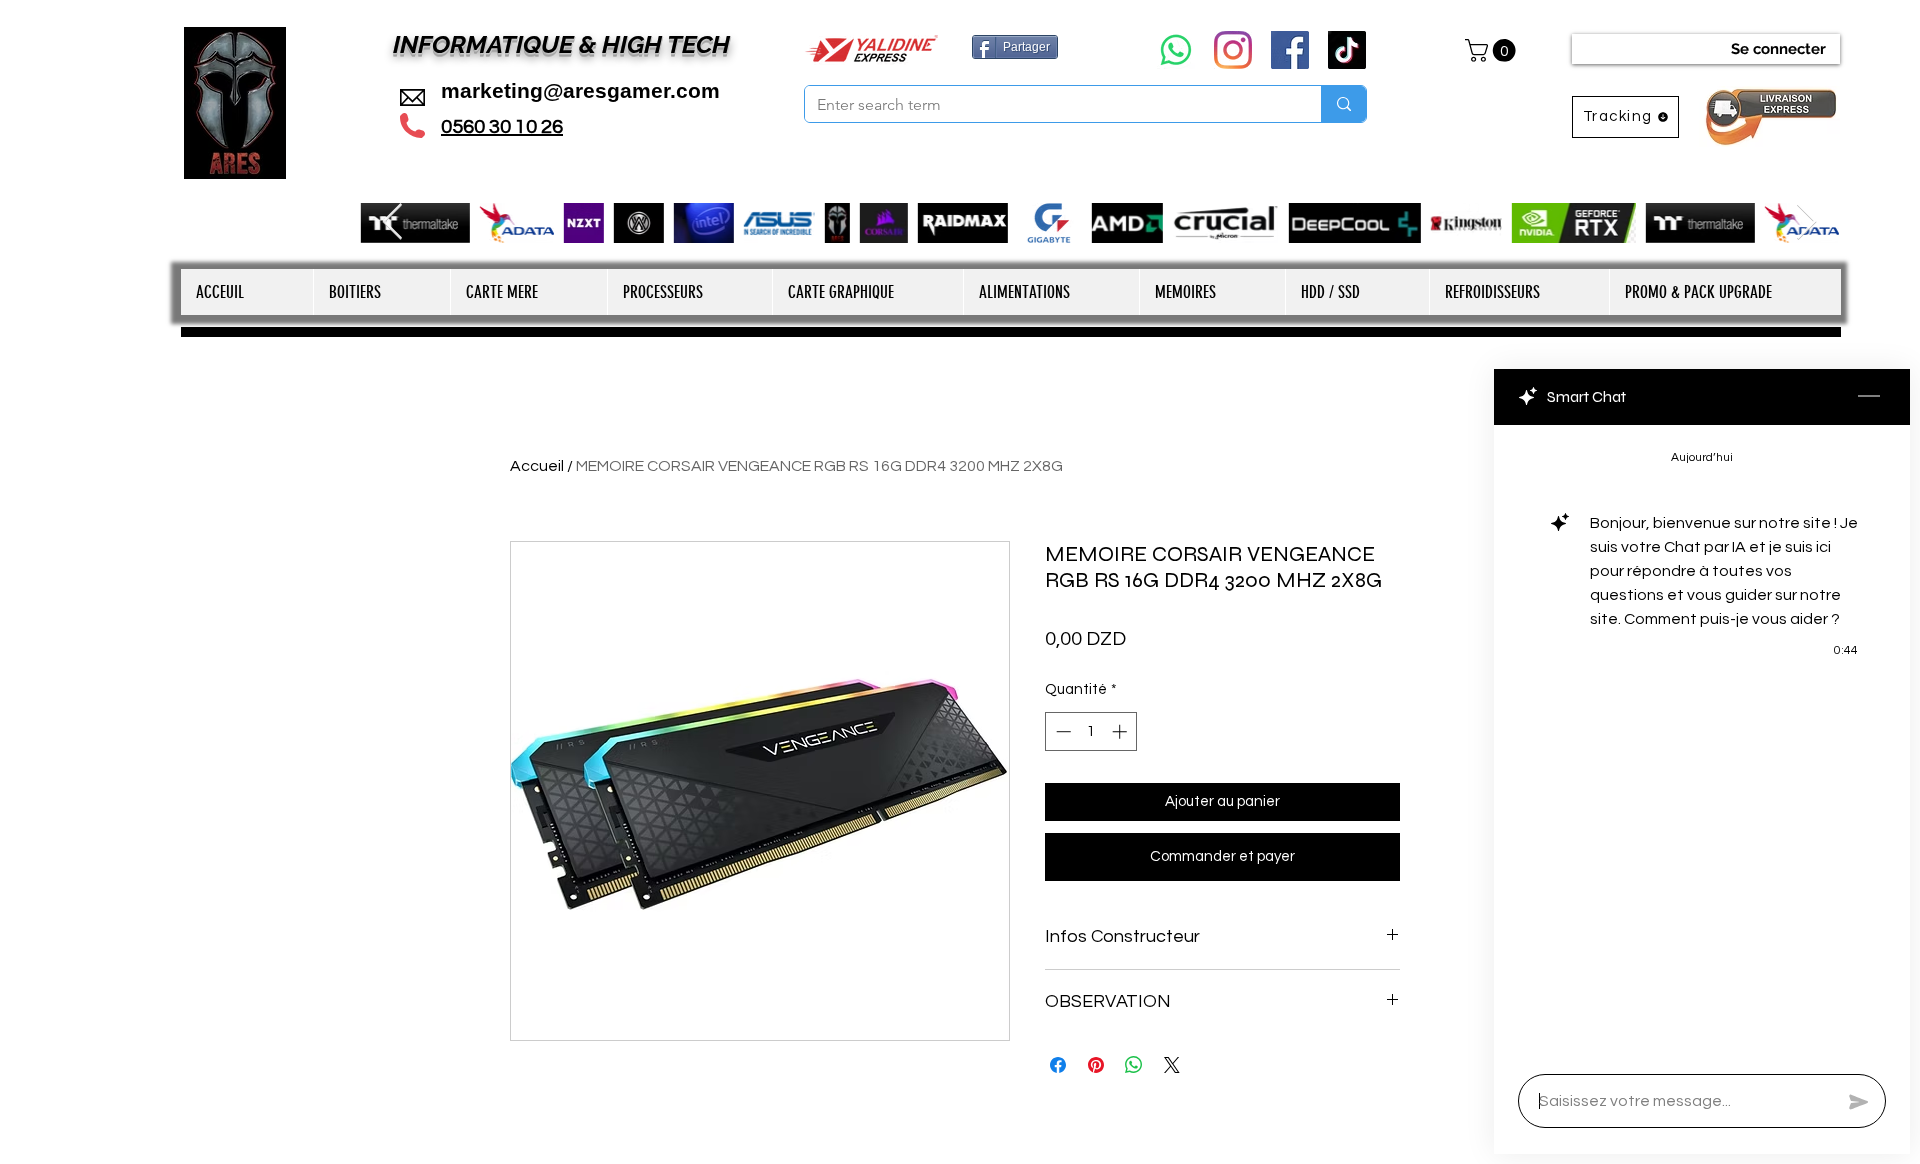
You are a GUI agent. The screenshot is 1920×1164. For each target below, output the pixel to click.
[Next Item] (1806, 222)
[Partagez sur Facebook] (1058, 1065)
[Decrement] (1061, 731)
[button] (1493, 50)
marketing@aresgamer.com (580, 90)
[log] (1702, 743)
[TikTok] (1347, 50)
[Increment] (1121, 731)
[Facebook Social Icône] (1290, 50)
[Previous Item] (392, 222)
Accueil (537, 466)
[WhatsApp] (1176, 50)
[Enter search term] (1343, 104)
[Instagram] (1233, 50)
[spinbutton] (1091, 731)
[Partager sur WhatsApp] (1134, 1065)
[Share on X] (1172, 1065)
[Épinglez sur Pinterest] (1096, 1065)
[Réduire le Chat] (1869, 397)
